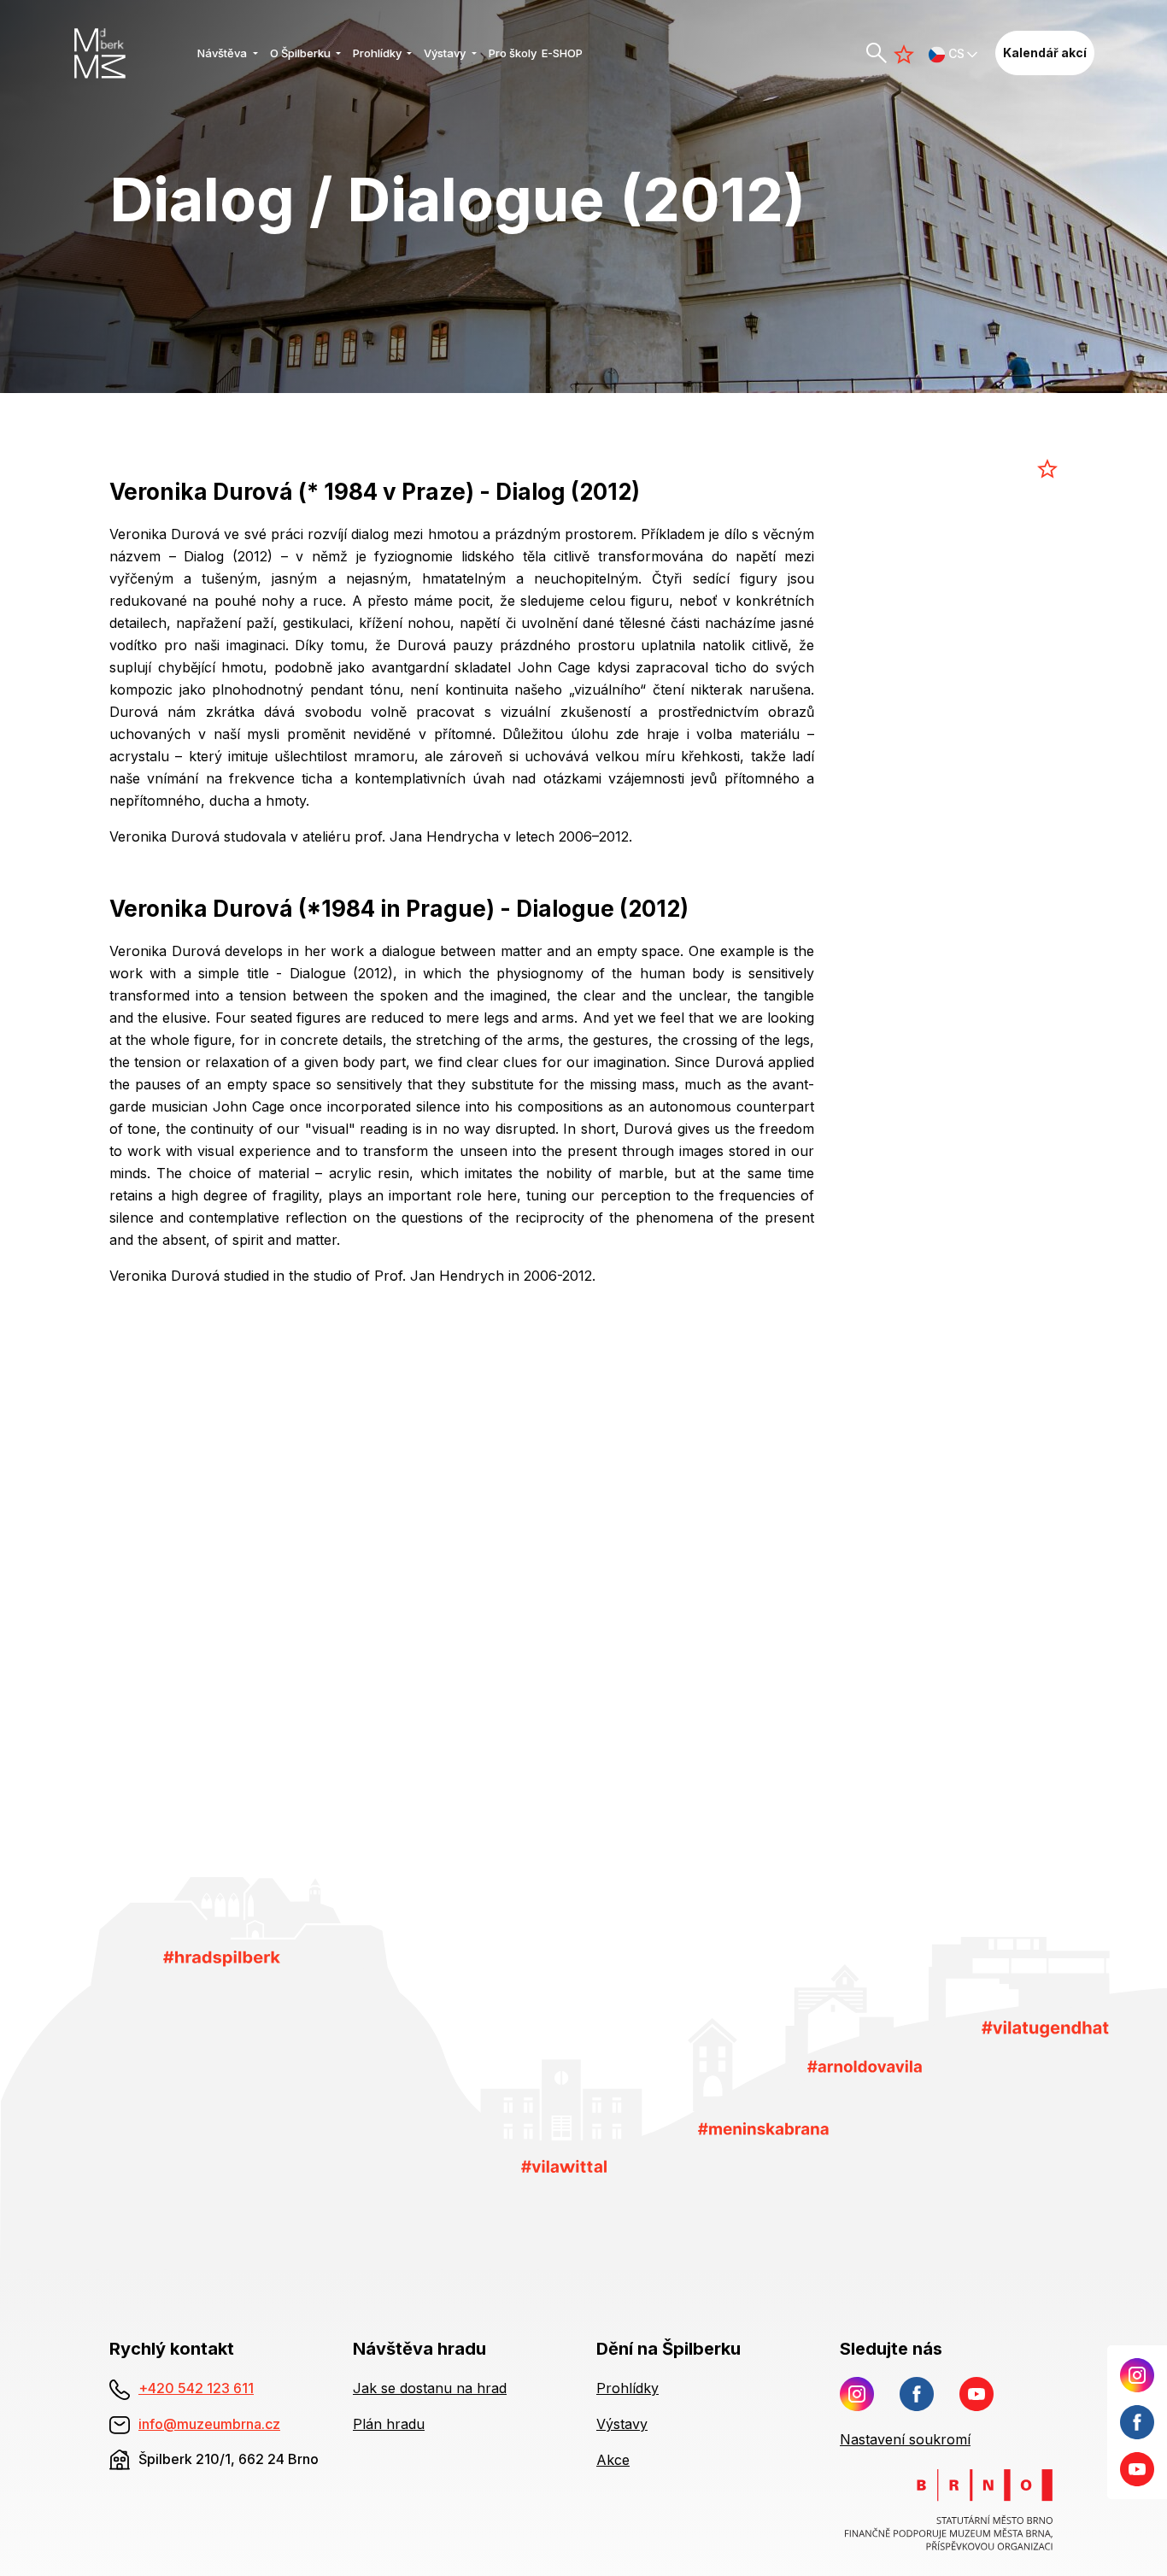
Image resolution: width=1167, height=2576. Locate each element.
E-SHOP (562, 53)
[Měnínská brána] (763, 2127)
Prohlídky (378, 53)
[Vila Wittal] (564, 2165)
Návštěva (223, 53)
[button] (953, 53)
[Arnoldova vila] (865, 2065)
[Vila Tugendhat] (1045, 2027)
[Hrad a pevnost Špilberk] (222, 1957)
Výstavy (446, 53)
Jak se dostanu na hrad (430, 2388)
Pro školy (513, 53)
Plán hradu (389, 2424)
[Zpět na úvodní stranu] (129, 53)
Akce (613, 2460)
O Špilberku (302, 53)
